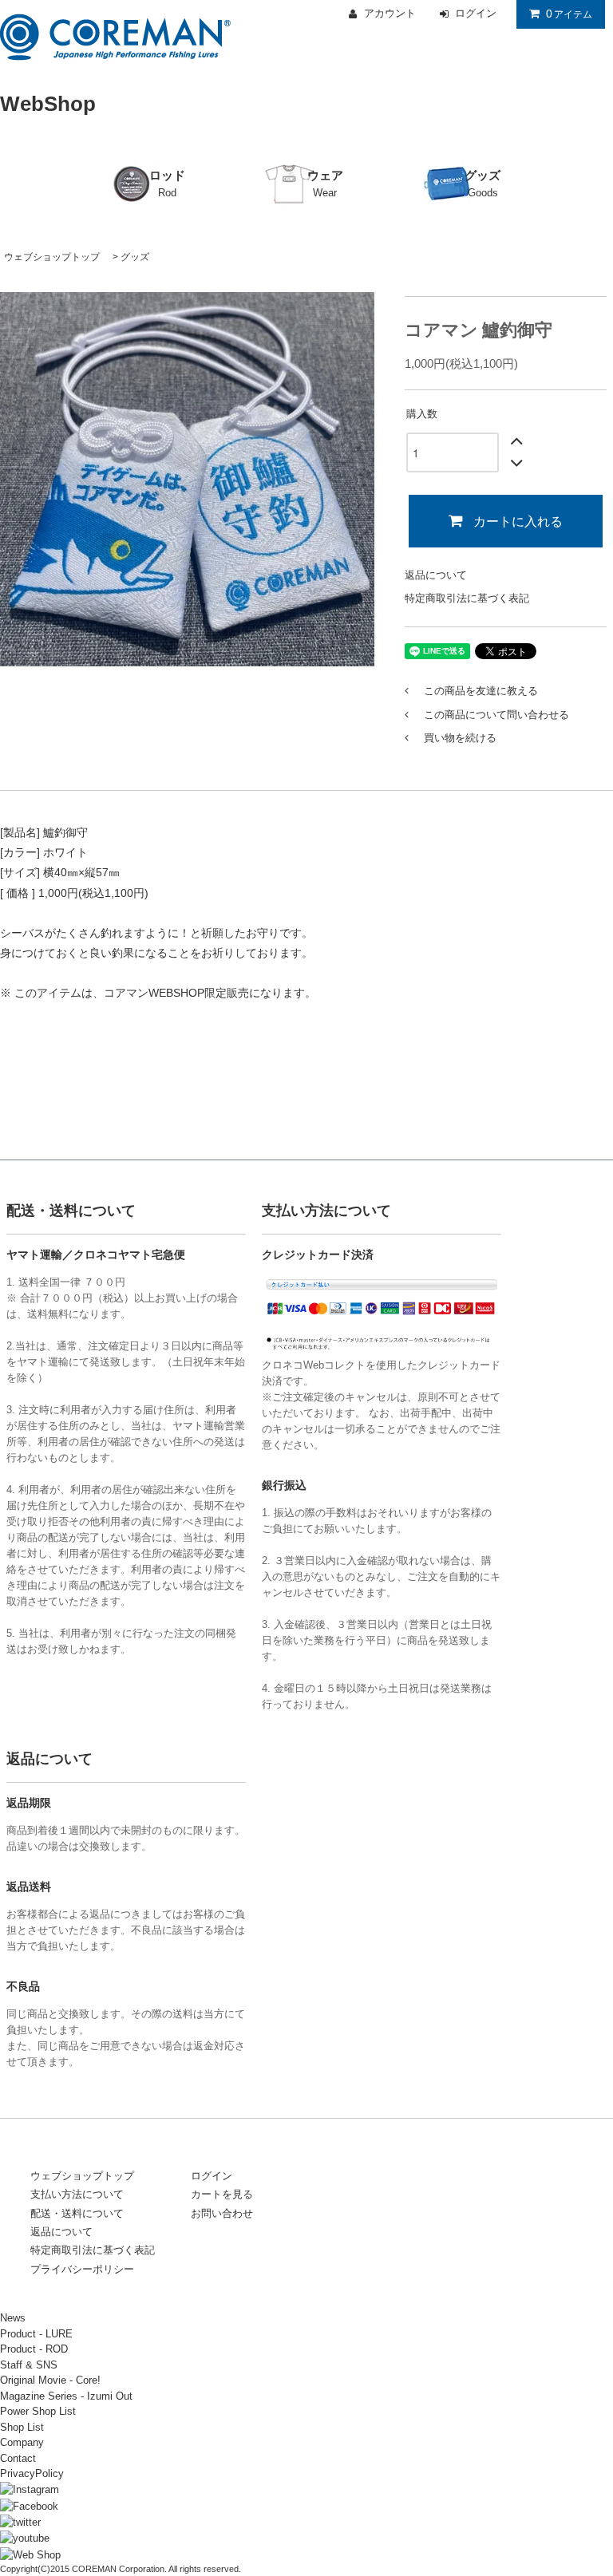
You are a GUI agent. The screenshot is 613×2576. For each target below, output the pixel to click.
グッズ (135, 257)
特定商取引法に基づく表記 (467, 598)
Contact (18, 2458)
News (13, 2318)
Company (22, 2442)
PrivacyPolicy (32, 2473)
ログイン (212, 2176)
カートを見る (222, 2194)
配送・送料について (77, 2213)
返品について (436, 575)
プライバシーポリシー (82, 2269)
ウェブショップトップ (52, 257)
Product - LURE (36, 2334)
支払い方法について (77, 2194)
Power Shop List (38, 2411)
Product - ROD (34, 2349)
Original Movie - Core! (50, 2380)
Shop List (22, 2427)
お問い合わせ (222, 2213)
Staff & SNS (29, 2365)
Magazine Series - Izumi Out (66, 2396)
